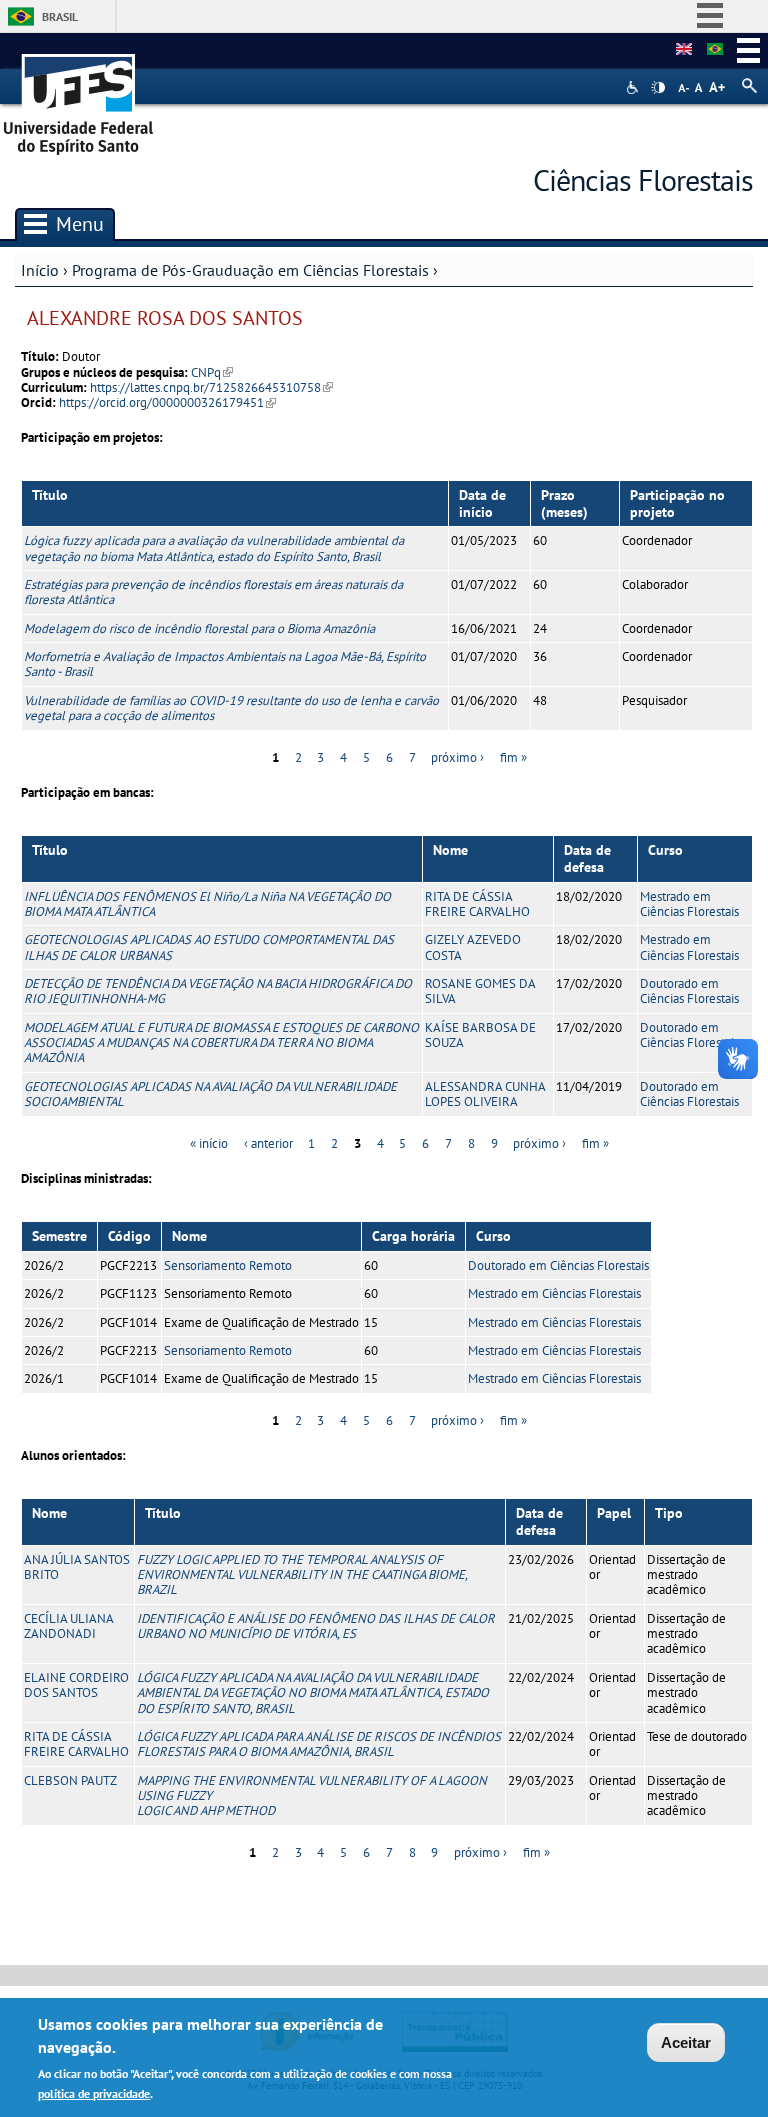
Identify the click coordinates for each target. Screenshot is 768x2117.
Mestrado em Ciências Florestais (689, 904)
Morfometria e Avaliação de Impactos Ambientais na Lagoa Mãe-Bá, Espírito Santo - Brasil (225, 664)
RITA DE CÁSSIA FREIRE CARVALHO (477, 904)
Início (40, 270)
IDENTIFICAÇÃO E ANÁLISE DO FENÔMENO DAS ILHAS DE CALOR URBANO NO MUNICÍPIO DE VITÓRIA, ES (316, 1626)
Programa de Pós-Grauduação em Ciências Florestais (250, 270)
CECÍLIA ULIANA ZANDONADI (68, 1626)
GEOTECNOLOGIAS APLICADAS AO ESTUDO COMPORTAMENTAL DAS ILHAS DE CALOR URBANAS (209, 947)
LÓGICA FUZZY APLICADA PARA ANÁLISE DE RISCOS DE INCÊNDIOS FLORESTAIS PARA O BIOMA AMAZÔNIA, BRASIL (319, 1744)
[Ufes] (79, 97)
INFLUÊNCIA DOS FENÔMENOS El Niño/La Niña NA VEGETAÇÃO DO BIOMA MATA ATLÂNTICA (207, 904)
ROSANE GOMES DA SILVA (480, 991)
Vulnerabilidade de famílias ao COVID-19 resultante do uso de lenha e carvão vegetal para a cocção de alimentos (231, 708)
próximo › (457, 757)
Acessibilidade (634, 87)
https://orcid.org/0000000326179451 (167, 402)
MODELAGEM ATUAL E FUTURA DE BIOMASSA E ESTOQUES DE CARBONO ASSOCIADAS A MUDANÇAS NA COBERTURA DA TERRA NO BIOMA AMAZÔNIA (221, 1043)
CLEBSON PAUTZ (70, 1780)
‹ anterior (268, 1143)
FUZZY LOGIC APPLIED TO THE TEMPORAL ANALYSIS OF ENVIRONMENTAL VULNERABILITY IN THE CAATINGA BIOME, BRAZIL (302, 1575)
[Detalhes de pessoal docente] (684, 50)
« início (209, 1143)
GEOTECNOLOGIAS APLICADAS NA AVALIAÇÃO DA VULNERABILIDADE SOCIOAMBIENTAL (210, 1094)
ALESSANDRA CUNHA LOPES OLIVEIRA (485, 1094)
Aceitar (686, 2042)
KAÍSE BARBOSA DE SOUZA (480, 1035)
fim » (513, 757)
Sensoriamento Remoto (228, 1265)
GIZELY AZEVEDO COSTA (473, 947)
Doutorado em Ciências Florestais (689, 991)
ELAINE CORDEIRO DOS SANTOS (76, 1685)
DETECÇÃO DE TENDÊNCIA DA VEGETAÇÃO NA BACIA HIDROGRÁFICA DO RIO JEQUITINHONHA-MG (218, 991)
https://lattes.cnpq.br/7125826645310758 (211, 387)
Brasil (60, 16)
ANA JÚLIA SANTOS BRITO (77, 1567)
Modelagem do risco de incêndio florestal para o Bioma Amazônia (199, 628)
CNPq (212, 372)
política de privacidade (94, 2093)
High (658, 88)
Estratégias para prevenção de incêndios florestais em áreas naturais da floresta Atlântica (213, 592)
